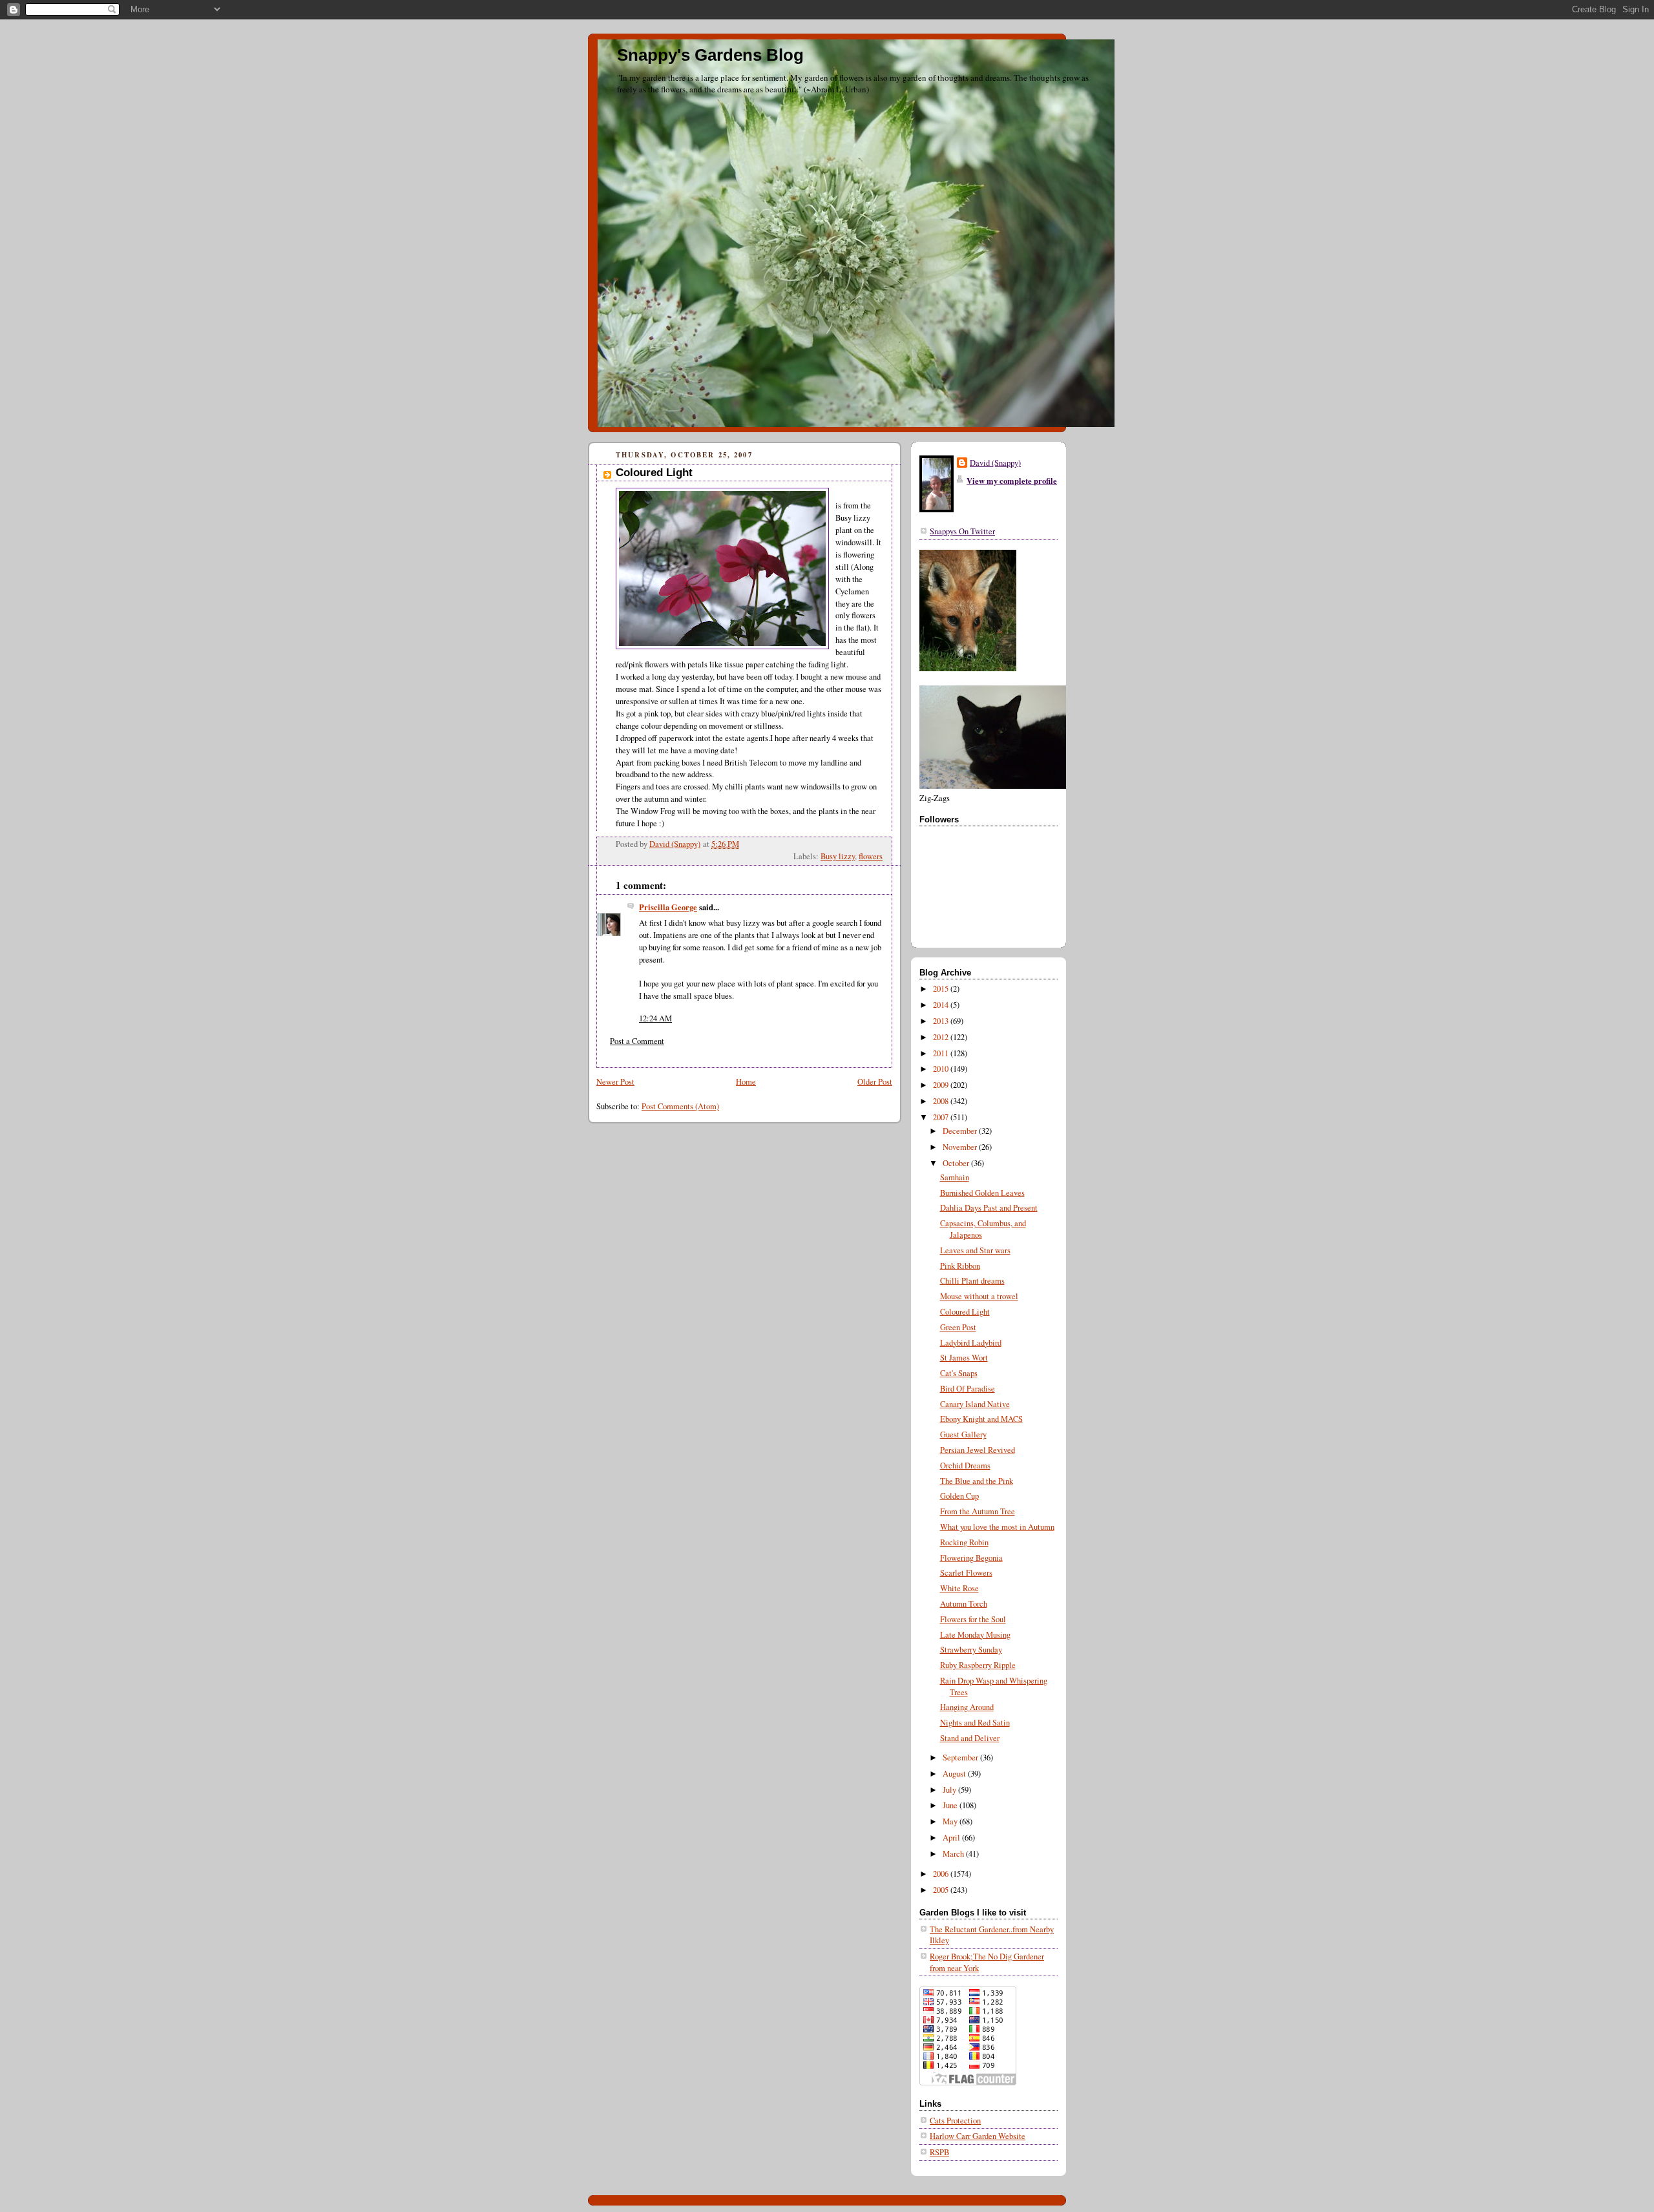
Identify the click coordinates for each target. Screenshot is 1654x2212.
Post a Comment (637, 1041)
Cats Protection (955, 2121)
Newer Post (615, 1082)
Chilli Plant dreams (972, 1281)
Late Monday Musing (975, 1635)
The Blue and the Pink (977, 1481)
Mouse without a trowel (979, 1296)
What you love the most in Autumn (997, 1527)
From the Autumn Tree (978, 1511)
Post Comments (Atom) (680, 1106)
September (961, 1758)
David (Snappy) (995, 463)
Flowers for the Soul (973, 1619)
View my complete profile (1012, 481)
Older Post (875, 1082)
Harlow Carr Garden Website (978, 2136)
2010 (942, 1069)
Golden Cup (959, 1496)
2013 (942, 1021)
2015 (942, 989)
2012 (942, 1037)
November (961, 1147)
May (951, 1821)
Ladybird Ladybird (971, 1343)
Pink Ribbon (960, 1266)
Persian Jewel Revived (978, 1450)
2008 (942, 1101)
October (957, 1163)
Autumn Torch (964, 1604)
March (954, 1854)
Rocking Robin (964, 1542)
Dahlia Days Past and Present (989, 1208)
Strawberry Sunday (971, 1650)
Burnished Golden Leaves (982, 1193)
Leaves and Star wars (975, 1250)
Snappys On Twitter (962, 531)
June (951, 1805)
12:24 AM (655, 1018)
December (961, 1131)
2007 (942, 1117)
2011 (942, 1053)
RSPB (939, 2152)
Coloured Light (965, 1312)
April (952, 1838)
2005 (942, 1890)
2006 (942, 1874)
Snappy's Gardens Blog (710, 55)
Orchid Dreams (965, 1466)
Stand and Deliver (970, 1738)
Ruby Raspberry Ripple (978, 1665)
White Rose (959, 1588)
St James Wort (964, 1358)
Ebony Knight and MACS (981, 1419)
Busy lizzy (838, 856)
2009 (942, 1085)
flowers (871, 856)
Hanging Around (967, 1707)
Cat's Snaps (959, 1373)
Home (746, 1082)
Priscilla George (668, 907)
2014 (942, 1005)
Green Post (958, 1327)
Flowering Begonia (971, 1558)
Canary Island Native (975, 1404)
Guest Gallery (963, 1435)
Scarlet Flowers (966, 1573)
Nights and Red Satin (975, 1723)
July (950, 1790)
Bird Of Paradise (968, 1389)
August (955, 1774)
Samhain (955, 1177)
